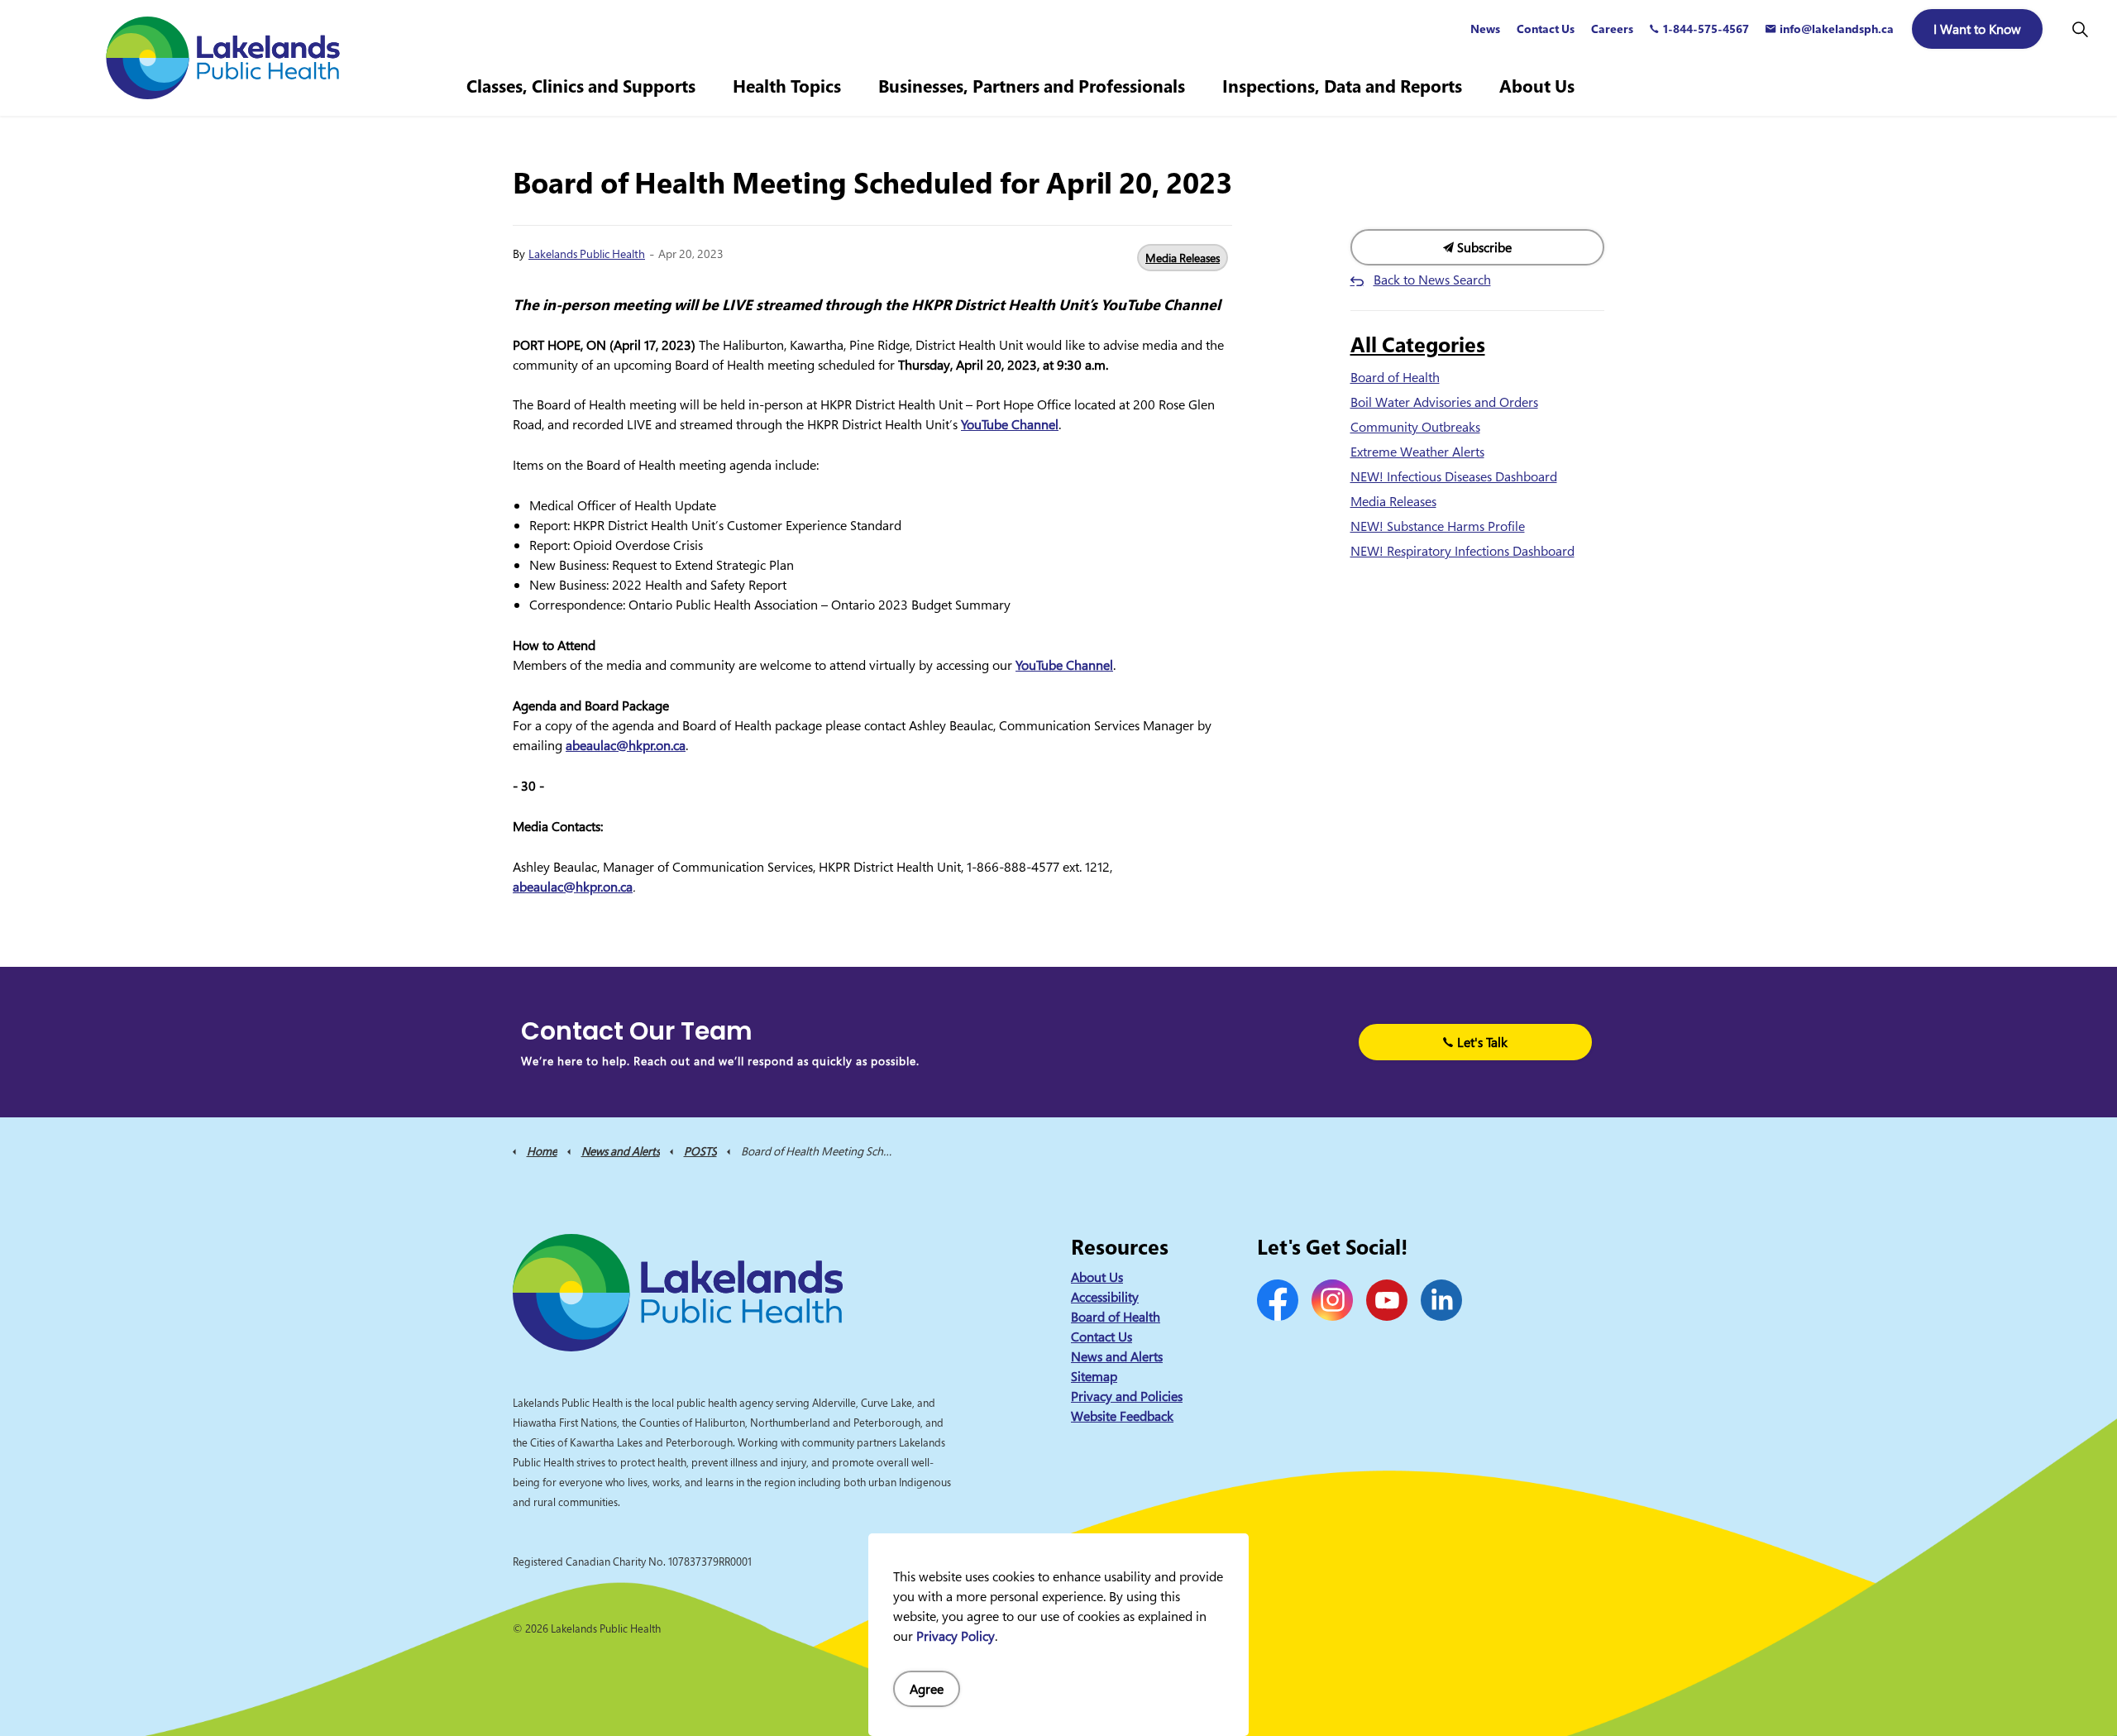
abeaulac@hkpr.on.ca (626, 745)
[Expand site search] (2080, 29)
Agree (927, 1689)
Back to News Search (1432, 280)
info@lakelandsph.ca (1837, 29)
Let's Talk (1482, 1042)
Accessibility (1105, 1297)
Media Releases (1183, 258)
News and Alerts (1117, 1356)
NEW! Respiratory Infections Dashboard (1462, 551)
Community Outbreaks (1415, 427)
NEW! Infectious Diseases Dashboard (1454, 476)
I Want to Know (1977, 29)
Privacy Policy (956, 1636)
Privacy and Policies (1127, 1396)
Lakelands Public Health (587, 253)
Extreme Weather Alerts (1417, 452)
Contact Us (1546, 29)
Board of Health (1395, 377)
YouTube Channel (1010, 424)
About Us (1537, 86)
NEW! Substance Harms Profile (1438, 526)
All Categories (1418, 344)
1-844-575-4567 (1706, 29)
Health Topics (787, 86)
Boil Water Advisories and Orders (1444, 402)
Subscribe (1483, 247)
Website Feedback (1122, 1416)
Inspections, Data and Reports (1342, 86)
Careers (1612, 29)
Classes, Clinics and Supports (581, 86)
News (1485, 29)
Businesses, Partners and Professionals (1032, 86)
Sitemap (1094, 1376)
